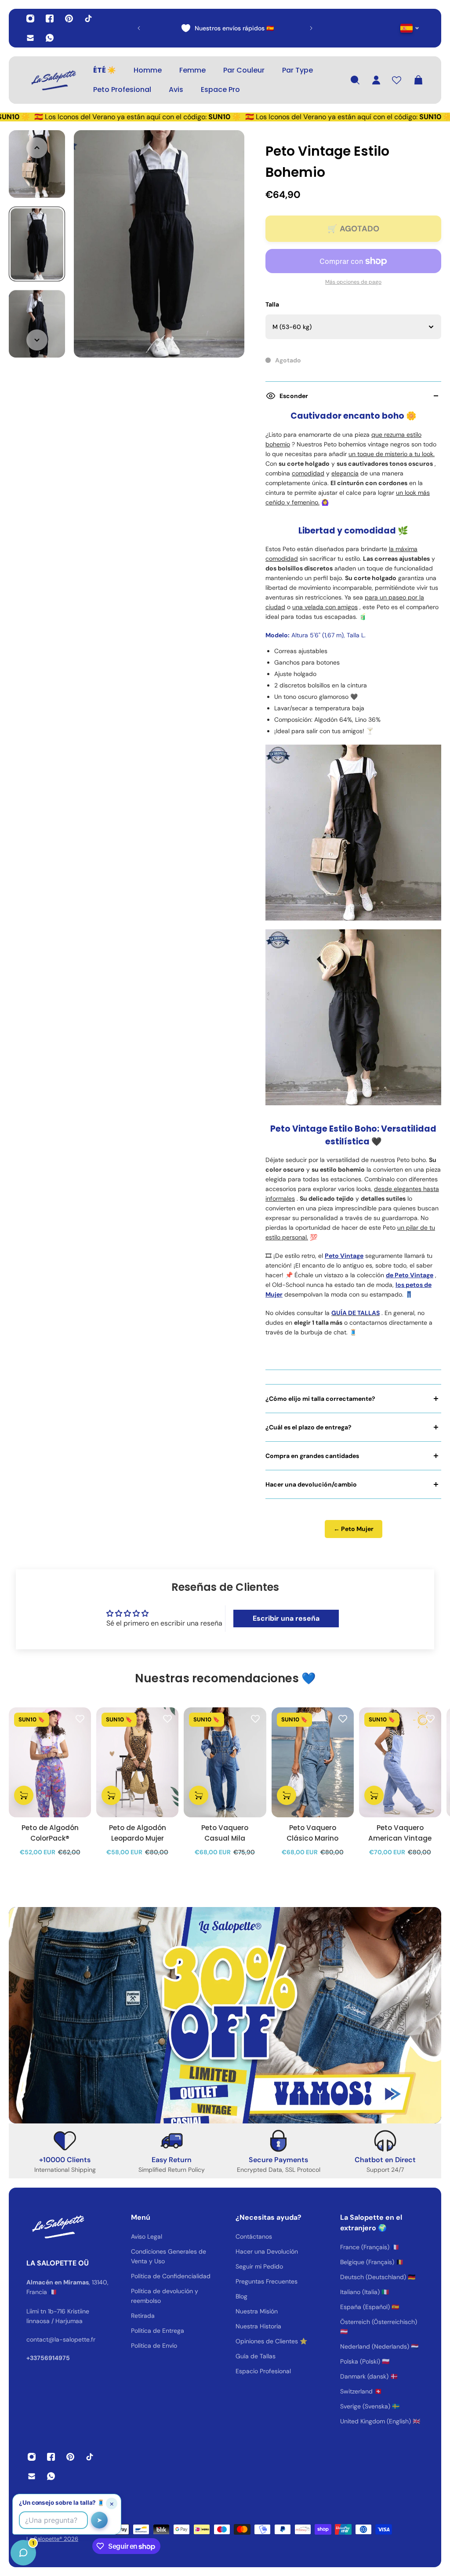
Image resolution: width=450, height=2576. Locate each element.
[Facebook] (50, 18)
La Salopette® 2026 (52, 2539)
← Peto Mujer (354, 1529)
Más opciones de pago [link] (353, 282)
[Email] (30, 38)
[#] (225, 2015)
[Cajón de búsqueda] (355, 80)
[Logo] (53, 80)
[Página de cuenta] (376, 80)
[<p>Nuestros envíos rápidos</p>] (225, 28)
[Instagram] (30, 18)
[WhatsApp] (50, 38)
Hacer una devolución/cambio (311, 1484)
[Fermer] (138, 2352)
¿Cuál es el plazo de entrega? (308, 1427)
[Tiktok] (88, 18)
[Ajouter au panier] (24, 1795)
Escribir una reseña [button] (286, 1618)
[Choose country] (410, 28)
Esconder (294, 396)
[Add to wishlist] (80, 1718)
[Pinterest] (69, 18)
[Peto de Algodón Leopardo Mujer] (137, 1762)
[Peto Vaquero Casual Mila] (225, 1762)
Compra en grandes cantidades (312, 1456)
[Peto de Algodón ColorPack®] (50, 1762)
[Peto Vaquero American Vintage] (400, 1762)
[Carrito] (418, 80)
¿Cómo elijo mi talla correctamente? (320, 1399)
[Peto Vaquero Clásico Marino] (313, 1762)
